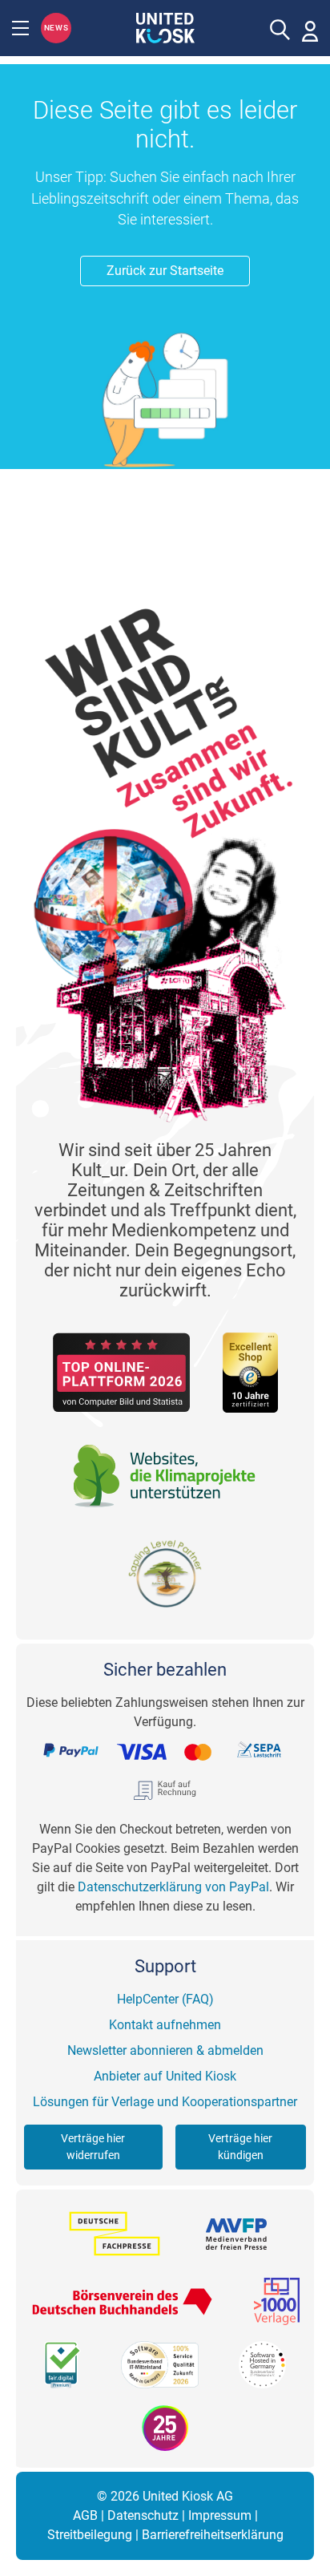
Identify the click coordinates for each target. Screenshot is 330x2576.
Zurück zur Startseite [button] (165, 271)
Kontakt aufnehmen (165, 2025)
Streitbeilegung (90, 2535)
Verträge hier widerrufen (93, 2147)
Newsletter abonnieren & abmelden (165, 2050)
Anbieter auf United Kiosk (165, 2076)
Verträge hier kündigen (240, 2147)
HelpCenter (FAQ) (165, 1999)
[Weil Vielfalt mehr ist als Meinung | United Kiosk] (165, 26)
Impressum (220, 2515)
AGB (85, 2515)
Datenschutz (143, 2515)
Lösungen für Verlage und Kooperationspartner (165, 2102)
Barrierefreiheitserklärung (213, 2535)
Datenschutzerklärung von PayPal (173, 1887)
